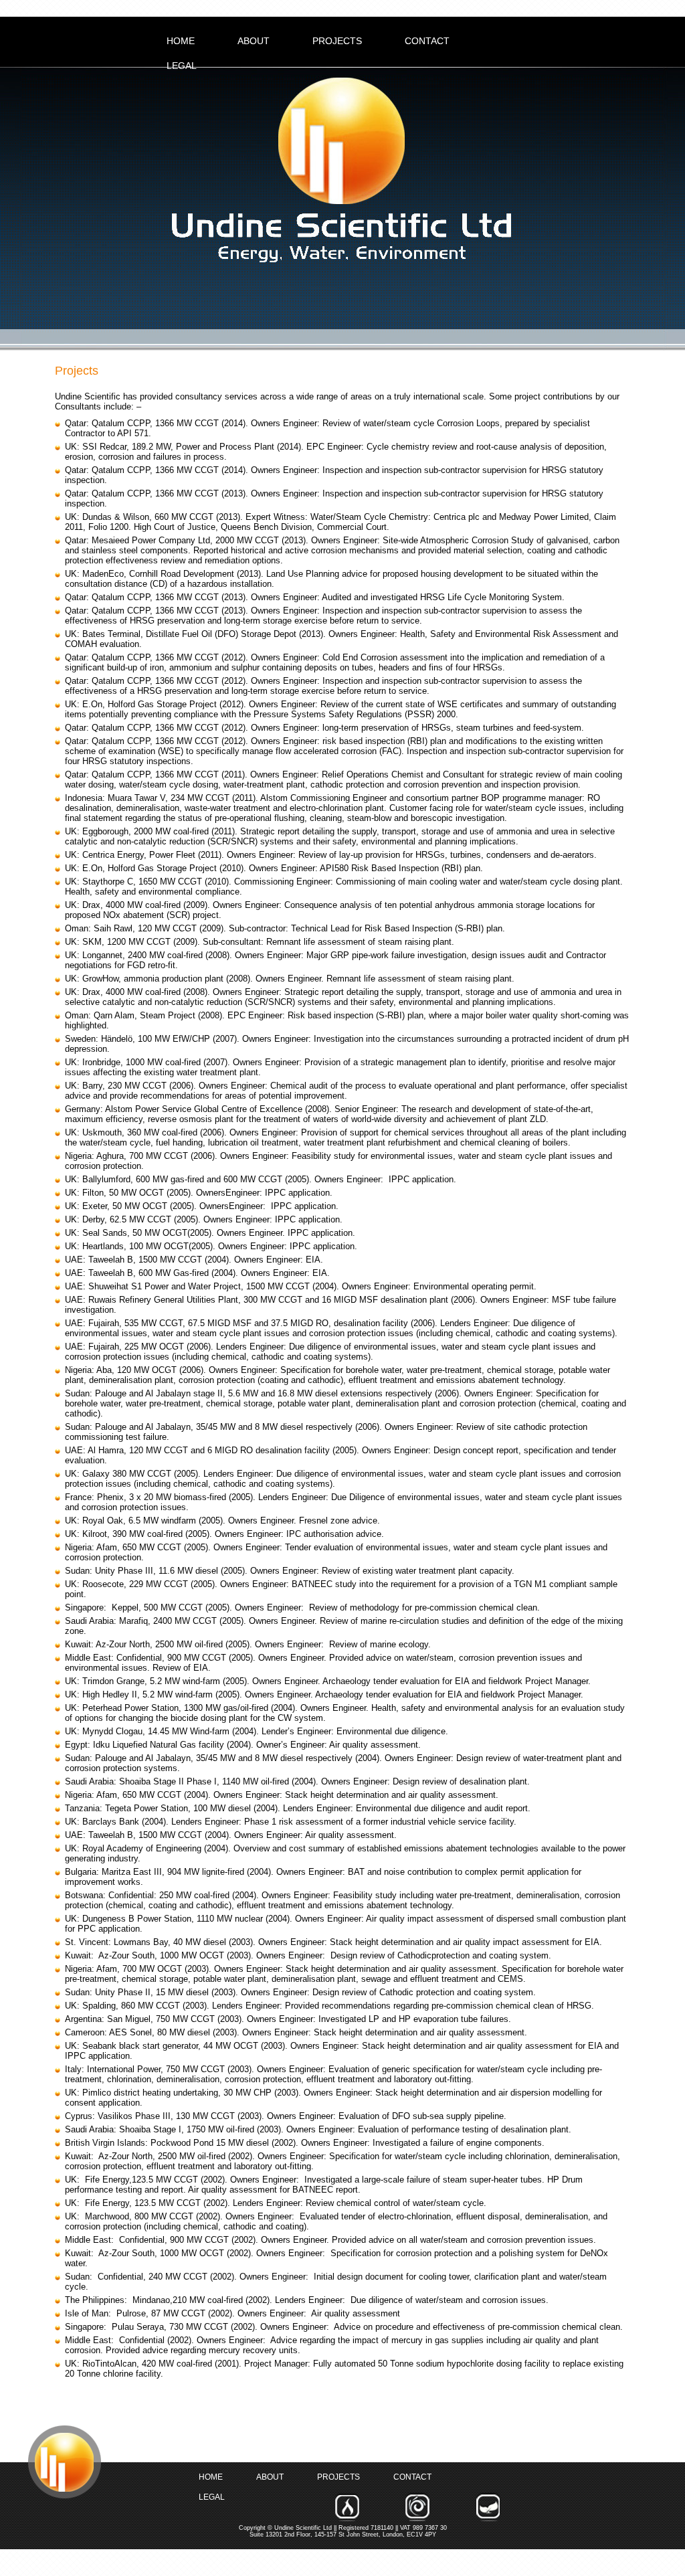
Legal (182, 66)
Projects (337, 41)
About (254, 41)
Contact (427, 41)
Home (181, 41)
